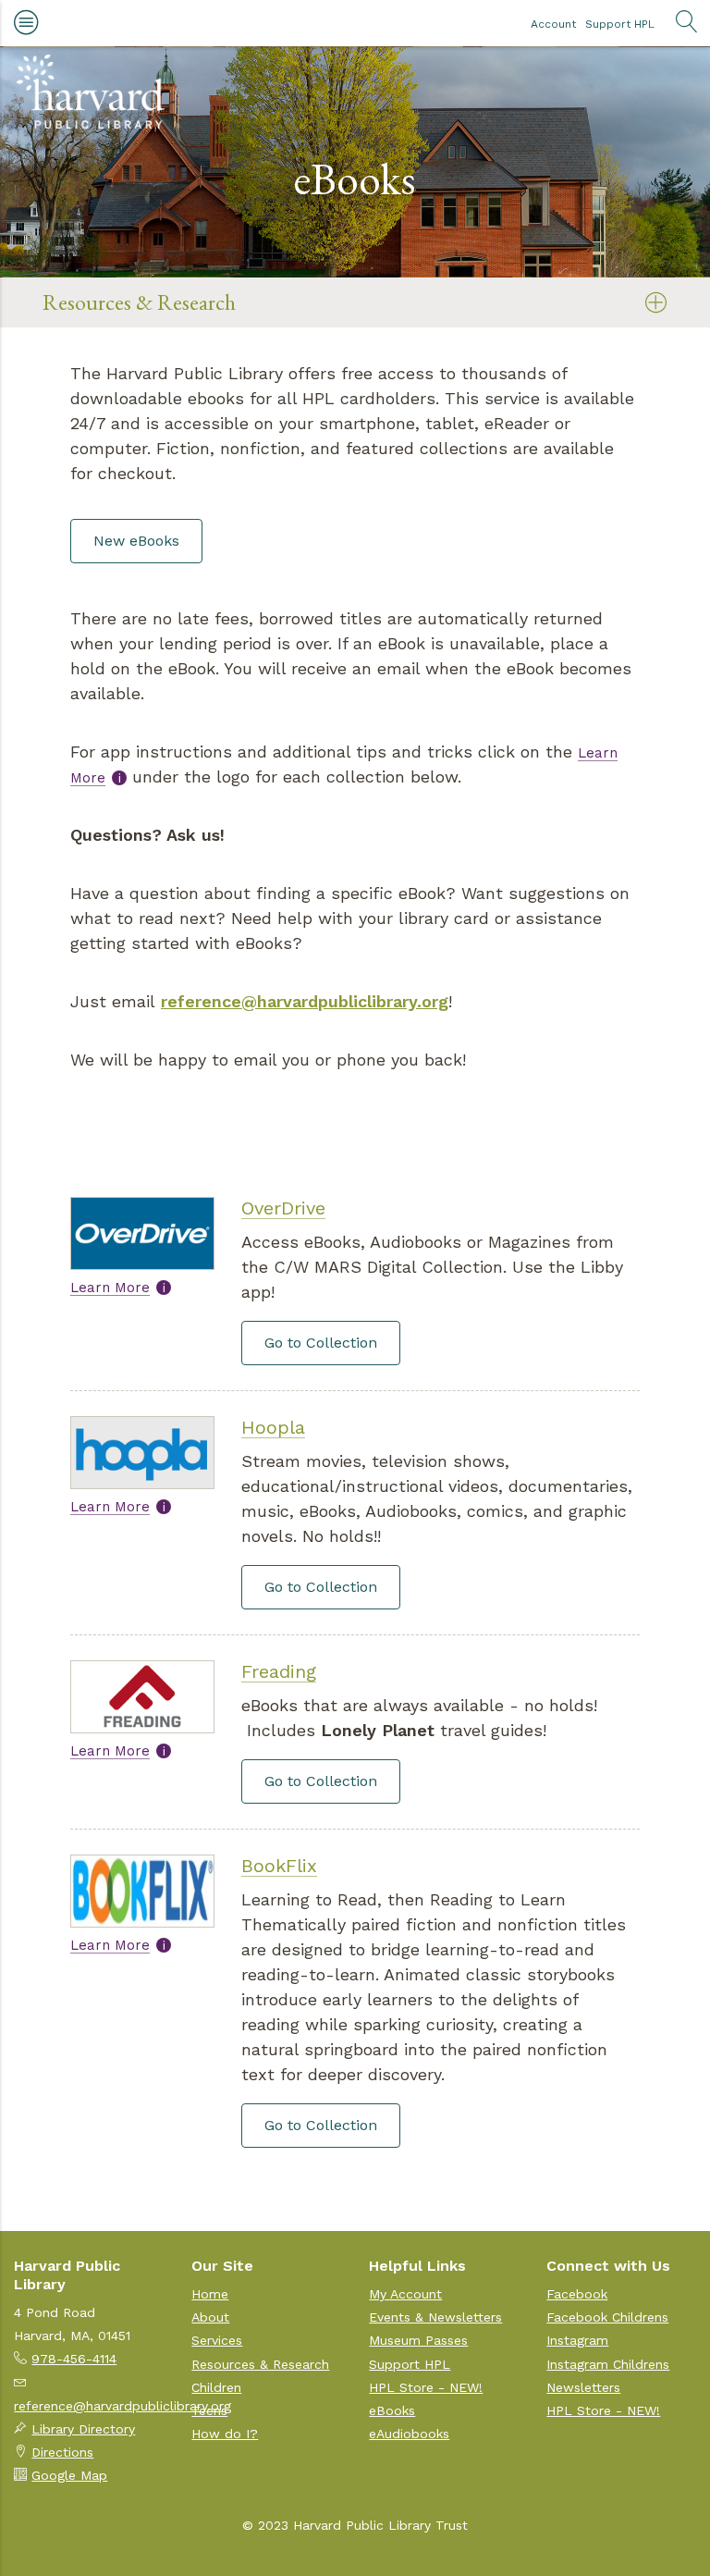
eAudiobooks (409, 2434)
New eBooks (136, 541)
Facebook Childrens (607, 2317)
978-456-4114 (74, 2359)
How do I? (225, 2434)
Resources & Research (139, 302)
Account (553, 24)
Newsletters (583, 2387)
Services (217, 2340)
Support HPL (620, 24)
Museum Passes (418, 2340)
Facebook (577, 2294)
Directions (62, 2452)
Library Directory (83, 2429)
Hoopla (273, 1427)
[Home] (91, 92)
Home (210, 2294)
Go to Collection (321, 1343)
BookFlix (279, 1866)
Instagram (577, 2340)
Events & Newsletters (435, 2317)
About (210, 2317)
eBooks (392, 2410)
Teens (209, 2410)
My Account (405, 2294)
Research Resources (124, 348)
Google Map (69, 2475)
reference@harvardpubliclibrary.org (305, 1001)
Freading (279, 1671)
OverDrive (283, 1208)
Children (216, 2387)
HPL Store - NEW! (426, 2387)
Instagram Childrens (608, 2364)
